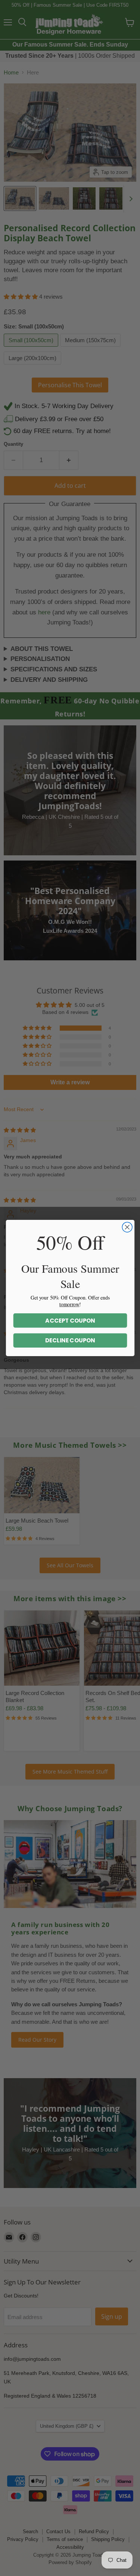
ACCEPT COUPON (70, 1321)
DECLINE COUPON (70, 1340)
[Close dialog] (127, 1227)
